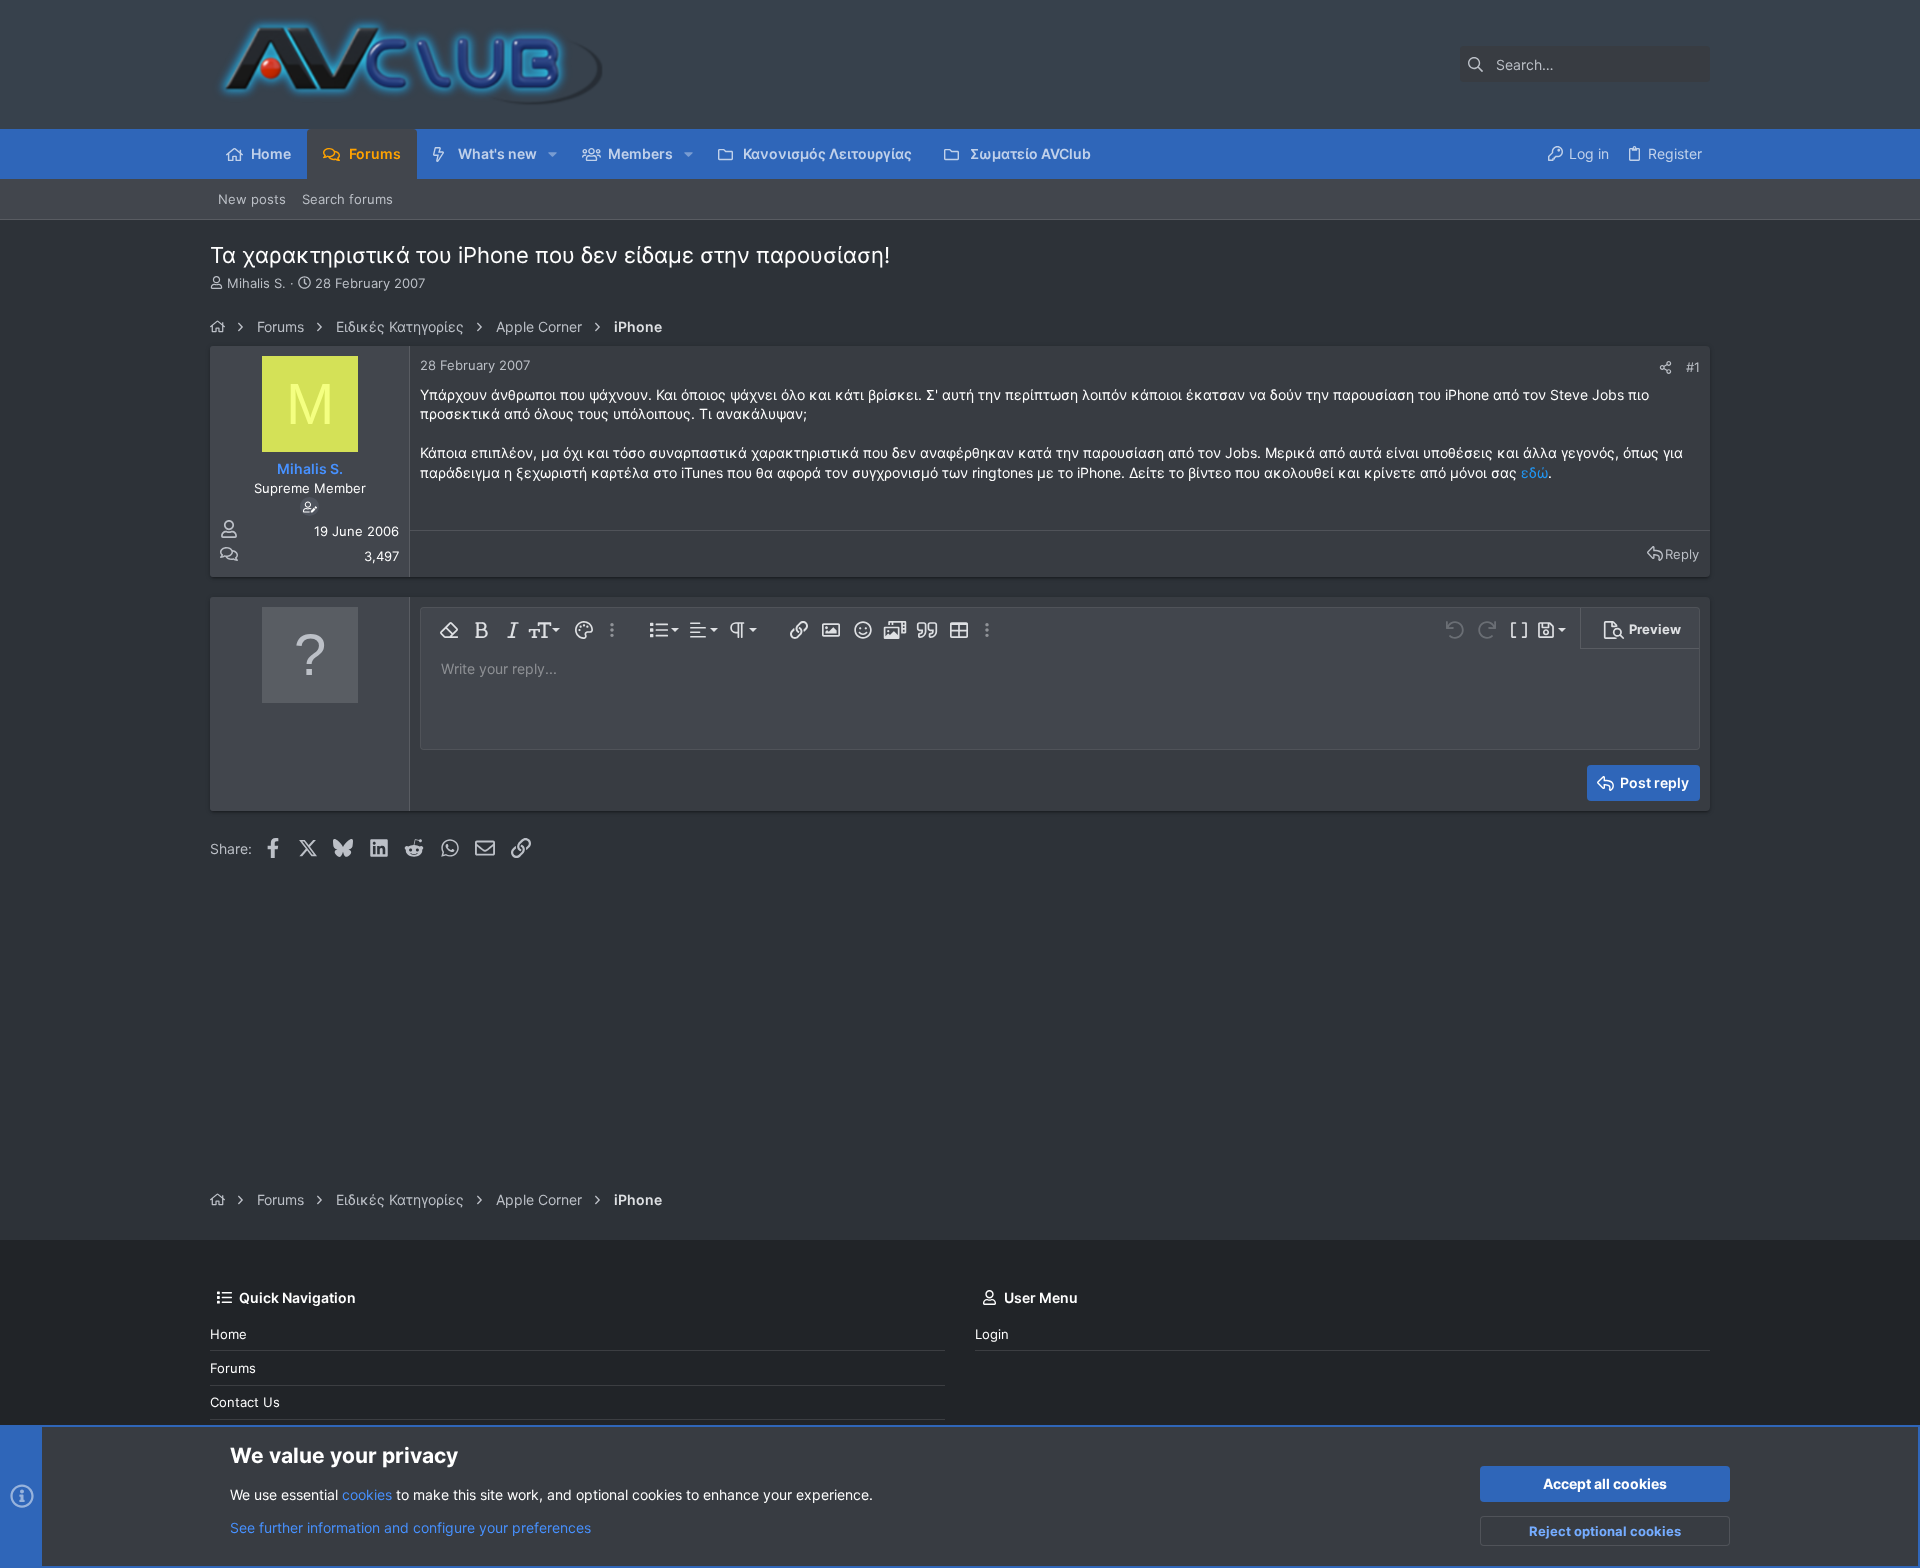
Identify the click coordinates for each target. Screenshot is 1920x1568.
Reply (1682, 554)
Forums (233, 1368)
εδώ (1534, 472)
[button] (552, 154)
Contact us (245, 1402)
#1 (1693, 367)
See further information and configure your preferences (410, 1527)
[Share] (1665, 367)
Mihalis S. (256, 283)
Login (992, 1334)
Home (228, 1334)
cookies (367, 1494)
